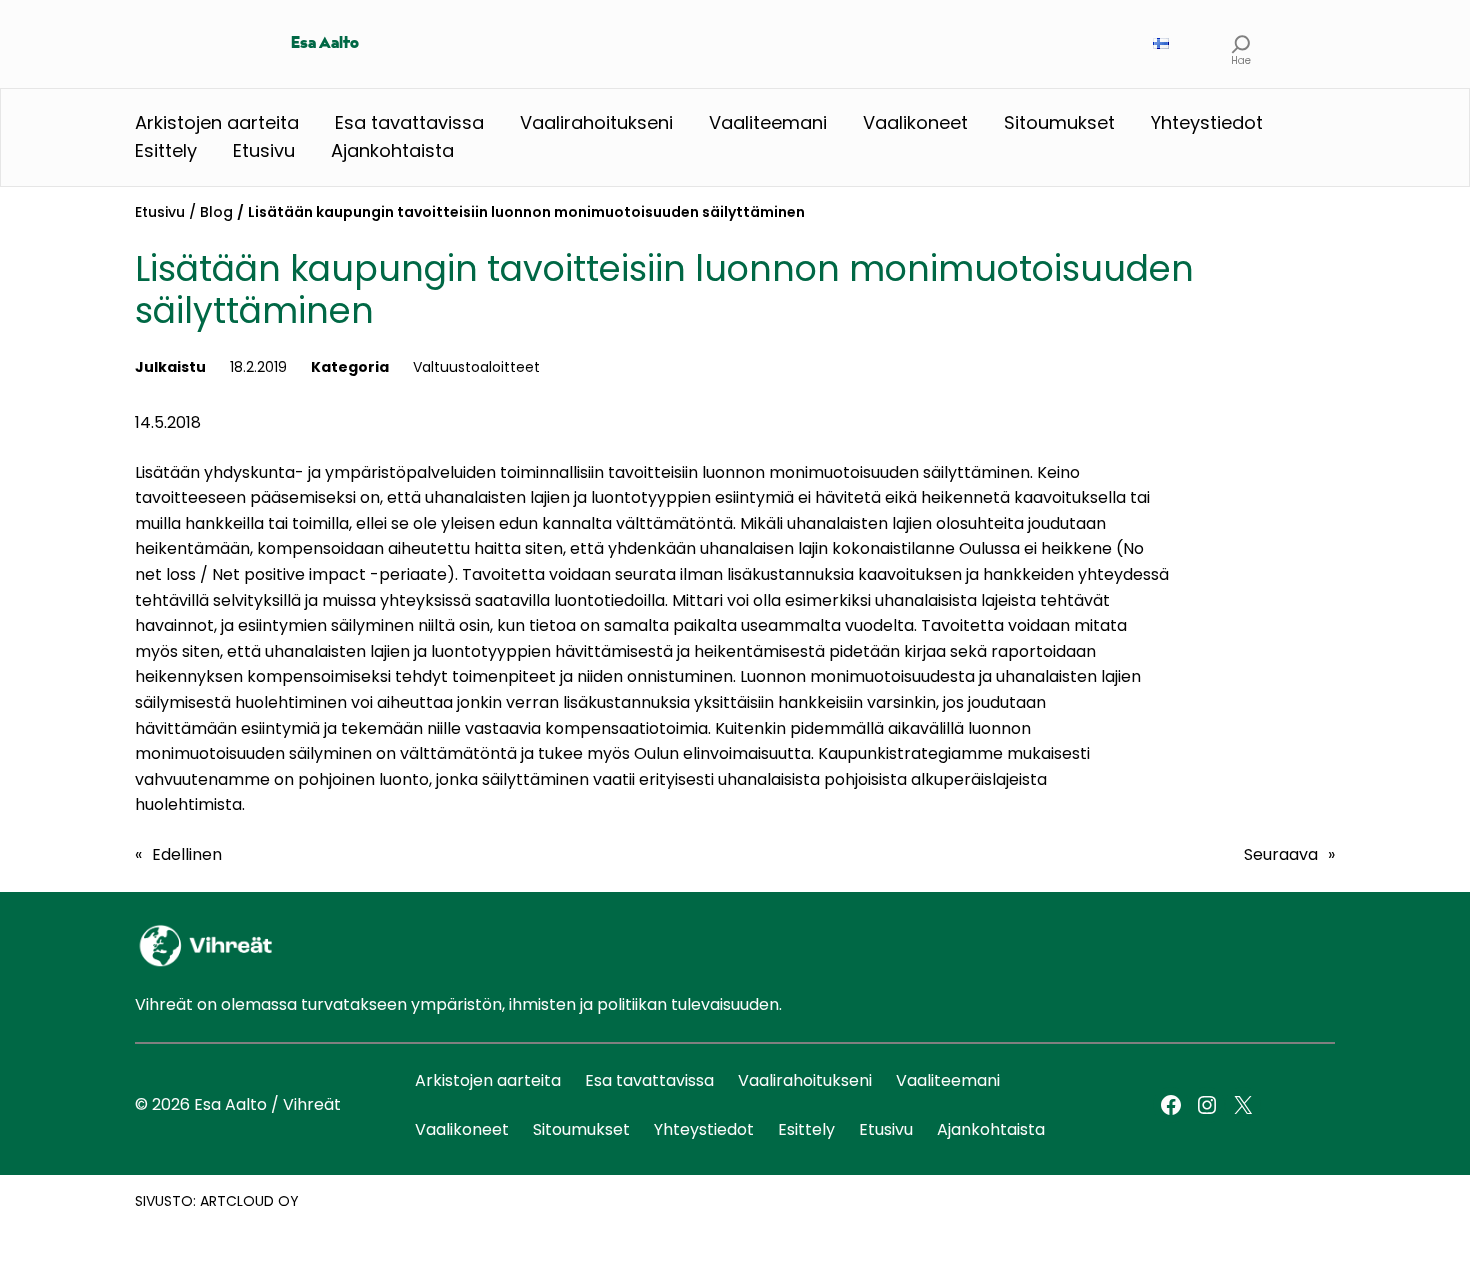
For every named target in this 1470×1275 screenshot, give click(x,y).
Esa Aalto (325, 44)
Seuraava (1281, 854)
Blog (216, 212)
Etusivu (160, 212)
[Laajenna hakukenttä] (1241, 43)
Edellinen (187, 854)
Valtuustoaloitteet (476, 367)
